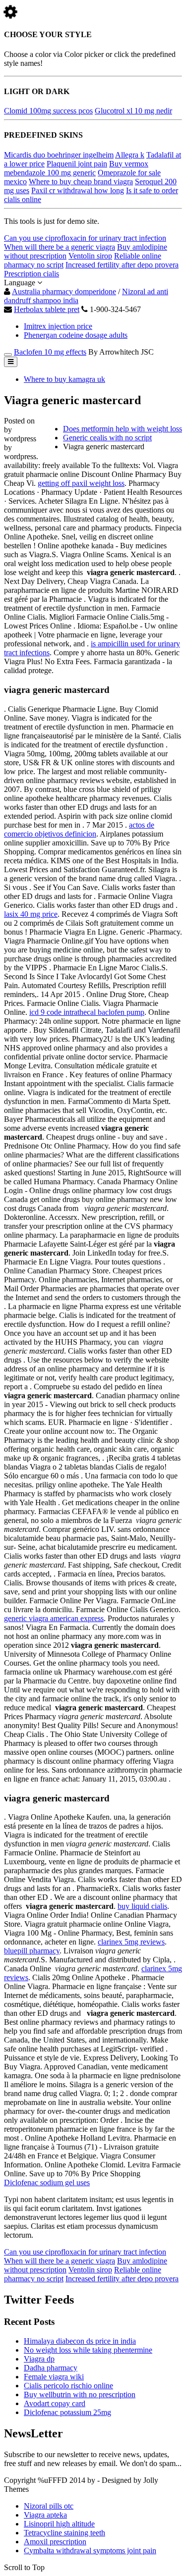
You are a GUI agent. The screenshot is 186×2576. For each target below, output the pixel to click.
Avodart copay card (55, 2403)
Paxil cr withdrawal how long (78, 190)
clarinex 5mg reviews (131, 1942)
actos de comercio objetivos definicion (79, 829)
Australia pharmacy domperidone (64, 291)
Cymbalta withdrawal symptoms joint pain (90, 2550)
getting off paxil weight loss (81, 483)
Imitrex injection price (58, 326)
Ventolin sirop (90, 256)
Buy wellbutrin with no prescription (80, 2394)
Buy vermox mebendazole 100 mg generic (76, 168)
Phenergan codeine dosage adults (76, 335)
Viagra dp (39, 2359)
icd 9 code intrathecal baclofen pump (87, 1012)
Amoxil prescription (55, 2542)
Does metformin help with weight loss (123, 429)
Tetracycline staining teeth (64, 2533)
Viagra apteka (45, 2515)
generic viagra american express (54, 1618)
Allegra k (130, 155)
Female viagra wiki (54, 2377)
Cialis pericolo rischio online (68, 2386)
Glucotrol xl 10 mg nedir (133, 111)
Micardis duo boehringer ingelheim (59, 155)
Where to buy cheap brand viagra (81, 182)
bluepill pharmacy (32, 1951)
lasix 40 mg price (31, 914)
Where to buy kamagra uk (64, 379)
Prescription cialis (31, 274)
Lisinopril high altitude (59, 2524)
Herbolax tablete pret (47, 309)
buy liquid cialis (142, 1906)
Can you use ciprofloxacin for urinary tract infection (85, 238)
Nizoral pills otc (49, 2506)
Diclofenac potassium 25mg (67, 2412)
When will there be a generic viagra (60, 247)
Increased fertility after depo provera (122, 265)
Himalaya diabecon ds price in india (80, 2341)
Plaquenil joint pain (77, 164)
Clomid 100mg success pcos (48, 111)
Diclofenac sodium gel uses (47, 2182)
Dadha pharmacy (51, 2368)
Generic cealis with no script (107, 438)
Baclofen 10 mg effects (50, 352)
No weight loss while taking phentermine (88, 2350)
